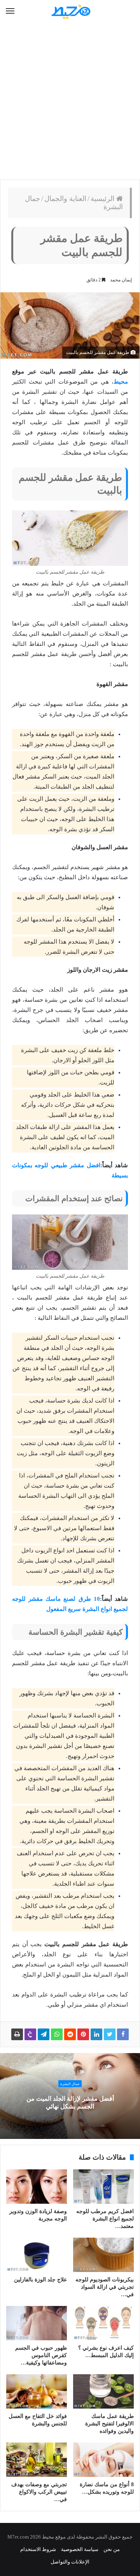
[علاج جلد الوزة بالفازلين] (37, 2255)
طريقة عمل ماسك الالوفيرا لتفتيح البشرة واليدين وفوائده (109, 2424)
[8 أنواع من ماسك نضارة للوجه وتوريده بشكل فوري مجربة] (103, 2460)
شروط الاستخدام (38, 2549)
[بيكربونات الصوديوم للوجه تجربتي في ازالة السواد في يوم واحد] (103, 2255)
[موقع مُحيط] (70, 12)
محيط (121, 382)
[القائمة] (10, 11)
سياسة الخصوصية (80, 2549)
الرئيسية (103, 199)
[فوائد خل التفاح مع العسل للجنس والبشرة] (37, 2391)
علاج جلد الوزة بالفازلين (40, 2280)
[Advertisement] (70, 101)
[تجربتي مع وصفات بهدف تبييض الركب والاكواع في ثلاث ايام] (37, 2460)
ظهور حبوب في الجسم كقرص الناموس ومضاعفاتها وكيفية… (41, 2355)
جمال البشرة (70, 2084)
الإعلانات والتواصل (70, 2562)
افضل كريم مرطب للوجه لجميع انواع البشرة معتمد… (105, 2219)
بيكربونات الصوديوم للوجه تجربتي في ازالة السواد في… (105, 2287)
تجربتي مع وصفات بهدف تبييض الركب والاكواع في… (39, 2492)
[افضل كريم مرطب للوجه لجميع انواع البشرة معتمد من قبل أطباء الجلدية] (103, 2187)
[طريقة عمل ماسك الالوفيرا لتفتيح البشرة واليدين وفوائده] (103, 2391)
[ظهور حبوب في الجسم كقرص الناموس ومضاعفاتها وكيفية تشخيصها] (37, 2323)
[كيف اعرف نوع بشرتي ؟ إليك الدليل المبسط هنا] (103, 2323)
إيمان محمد (121, 280)
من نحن (112, 2549)
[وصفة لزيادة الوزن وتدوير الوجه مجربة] (37, 2187)
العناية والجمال (65, 199)
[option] (70, 2096)
